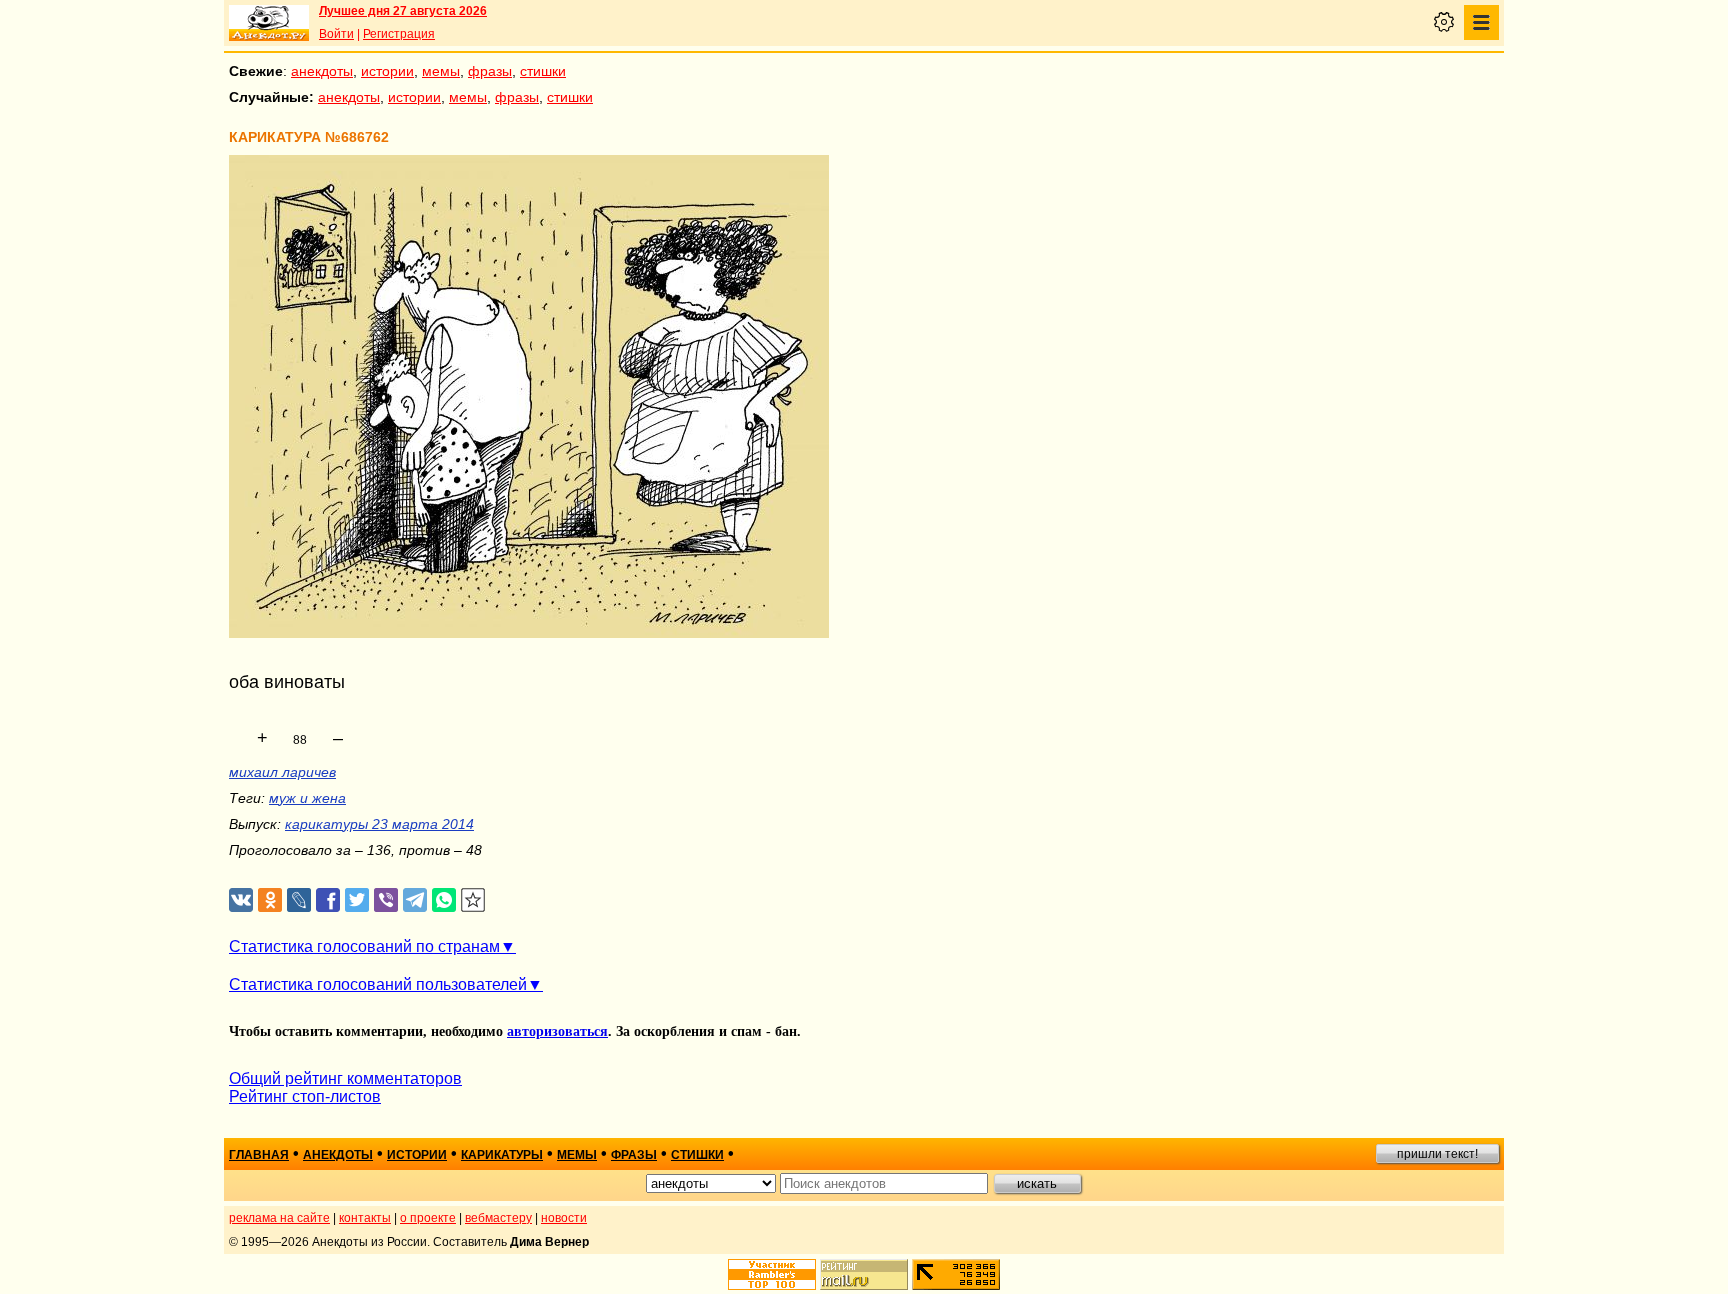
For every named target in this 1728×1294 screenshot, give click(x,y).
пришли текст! (1437, 1154)
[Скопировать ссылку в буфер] (473, 900)
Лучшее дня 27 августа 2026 (403, 11)
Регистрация (399, 34)
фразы (490, 71)
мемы (441, 71)
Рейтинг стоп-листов (305, 1096)
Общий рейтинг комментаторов (345, 1078)
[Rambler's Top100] (772, 1274)
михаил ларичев (282, 772)
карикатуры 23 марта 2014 (379, 824)
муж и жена (307, 798)
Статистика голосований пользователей (378, 984)
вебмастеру (498, 1218)
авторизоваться (557, 1031)
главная (259, 1155)
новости (564, 1218)
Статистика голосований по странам (364, 946)
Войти (336, 34)
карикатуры (502, 1155)
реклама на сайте (279, 1218)
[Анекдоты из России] (269, 23)
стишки (543, 71)
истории (387, 71)
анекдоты (322, 71)
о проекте (428, 1218)
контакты (365, 1218)
